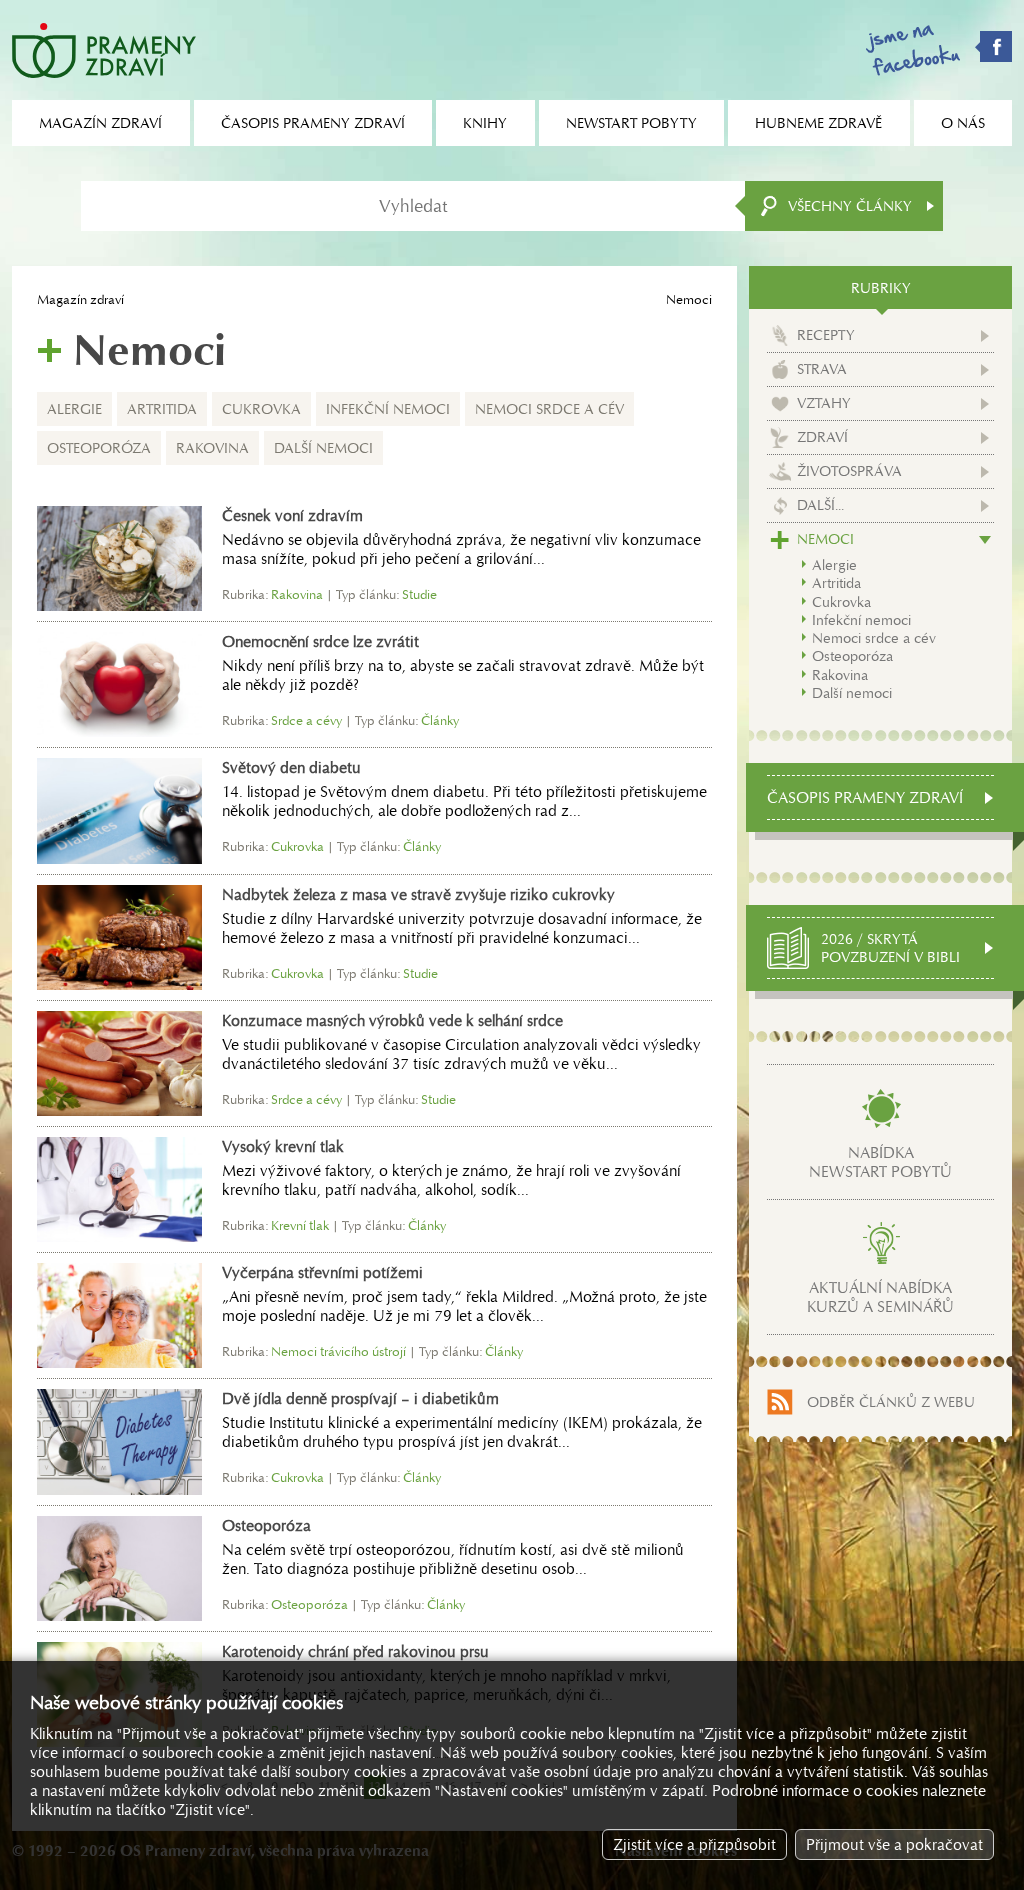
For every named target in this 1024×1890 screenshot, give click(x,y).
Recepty (826, 335)
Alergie (74, 409)
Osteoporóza (99, 448)
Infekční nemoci (388, 409)
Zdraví (822, 437)
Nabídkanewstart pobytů (880, 1162)
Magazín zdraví (80, 299)
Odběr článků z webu (891, 1402)
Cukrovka (261, 409)
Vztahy (824, 403)
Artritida (162, 409)
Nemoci (825, 539)
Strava (822, 369)
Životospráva (849, 471)
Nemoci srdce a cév (549, 409)
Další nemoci (323, 448)
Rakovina (212, 448)
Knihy (485, 123)
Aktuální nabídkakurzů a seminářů (880, 1297)
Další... (820, 505)
